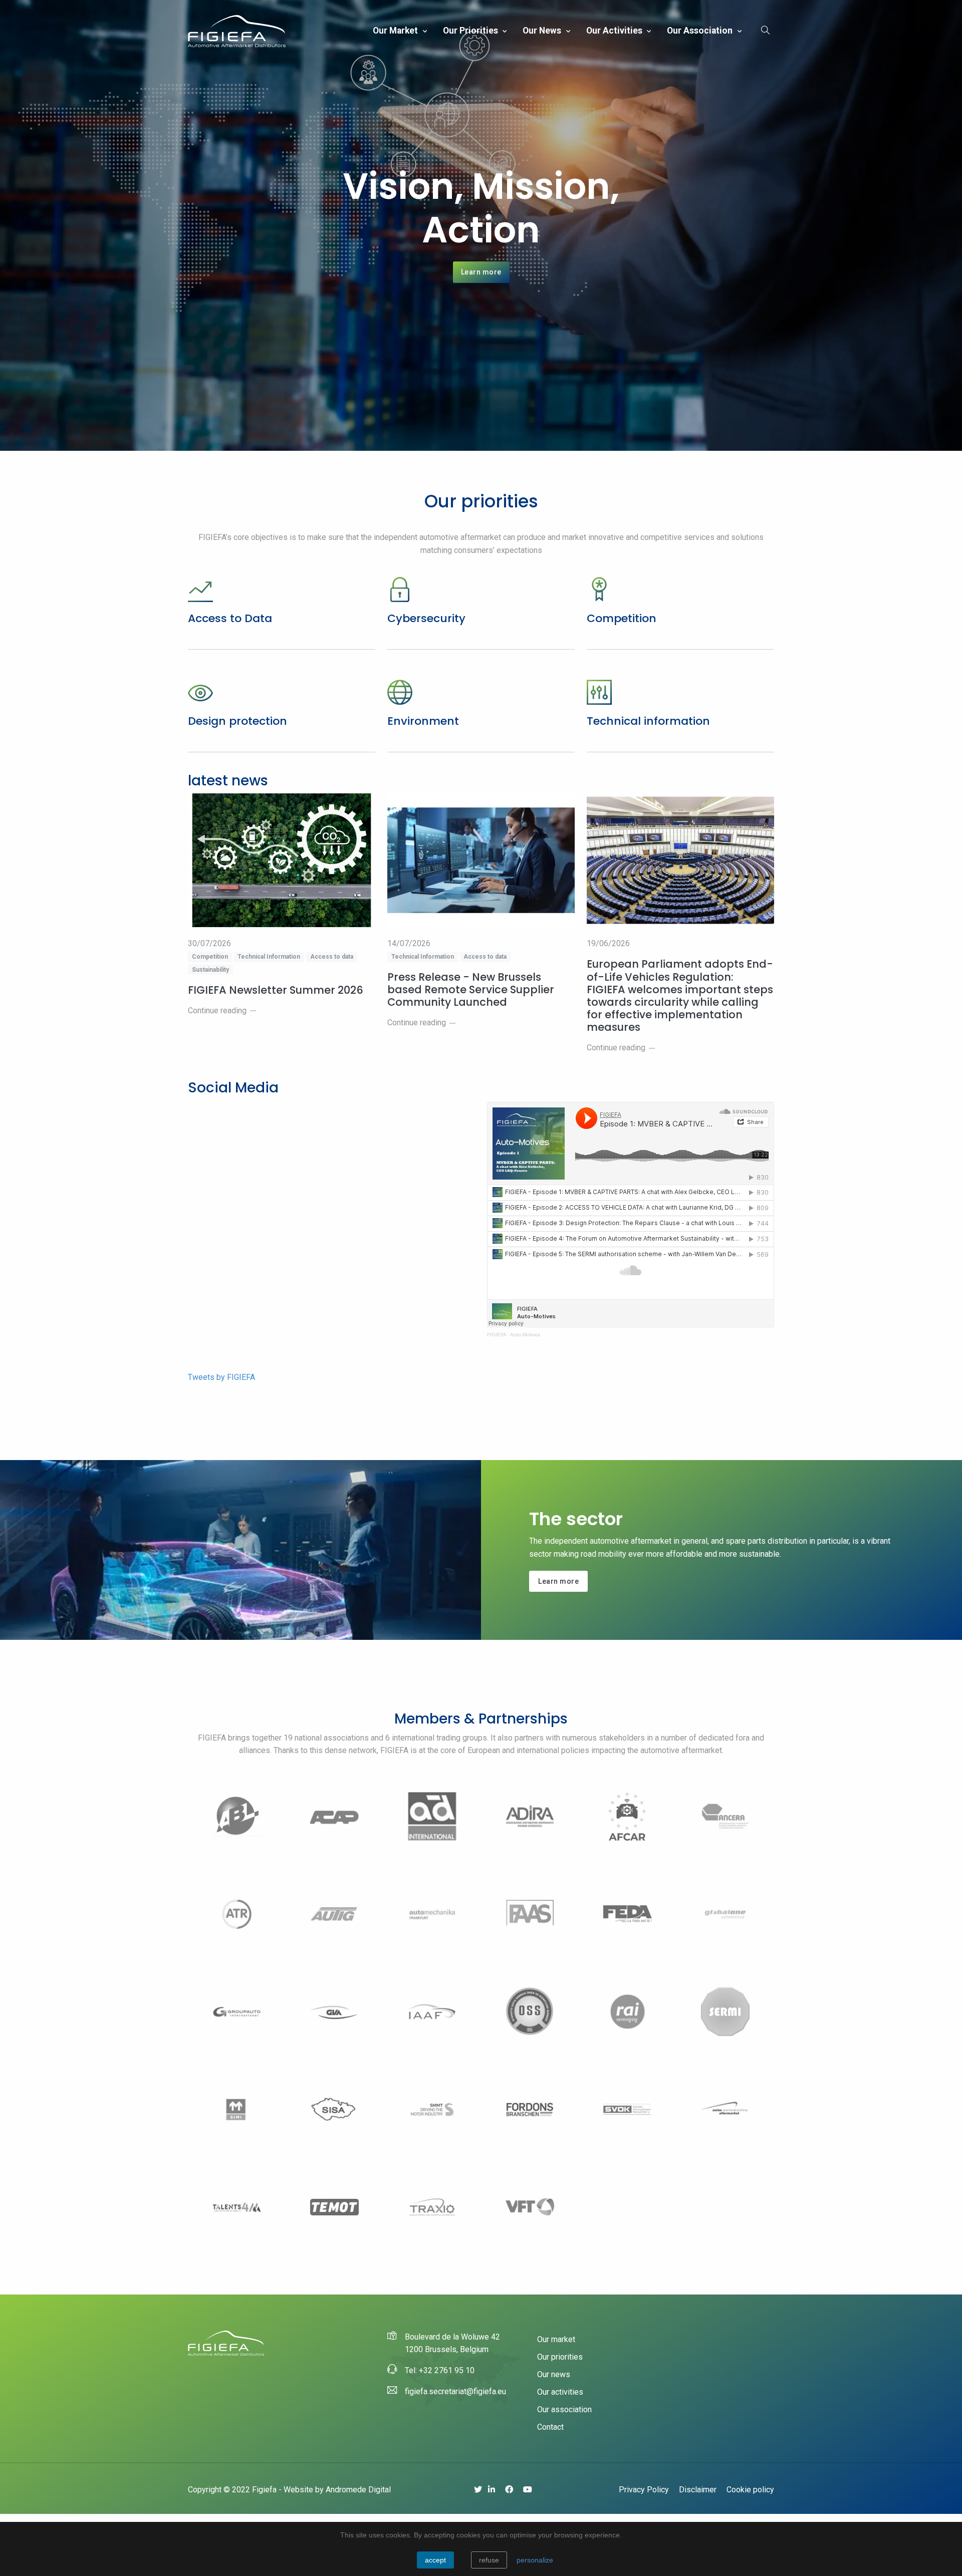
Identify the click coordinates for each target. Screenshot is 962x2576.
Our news (543, 31)
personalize (535, 2560)
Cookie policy (750, 2490)
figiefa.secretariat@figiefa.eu (455, 2391)
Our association (701, 31)
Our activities (615, 31)
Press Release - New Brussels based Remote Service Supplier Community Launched (471, 990)
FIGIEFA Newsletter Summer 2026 (276, 990)
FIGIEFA (497, 1335)
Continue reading (217, 1011)
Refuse (489, 2560)
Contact (550, 2427)
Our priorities (471, 31)
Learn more (481, 272)
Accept (435, 2560)
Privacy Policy (644, 2490)
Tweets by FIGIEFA (221, 1377)
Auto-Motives (525, 1335)
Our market (396, 31)
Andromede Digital (358, 2490)
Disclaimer (698, 2490)
